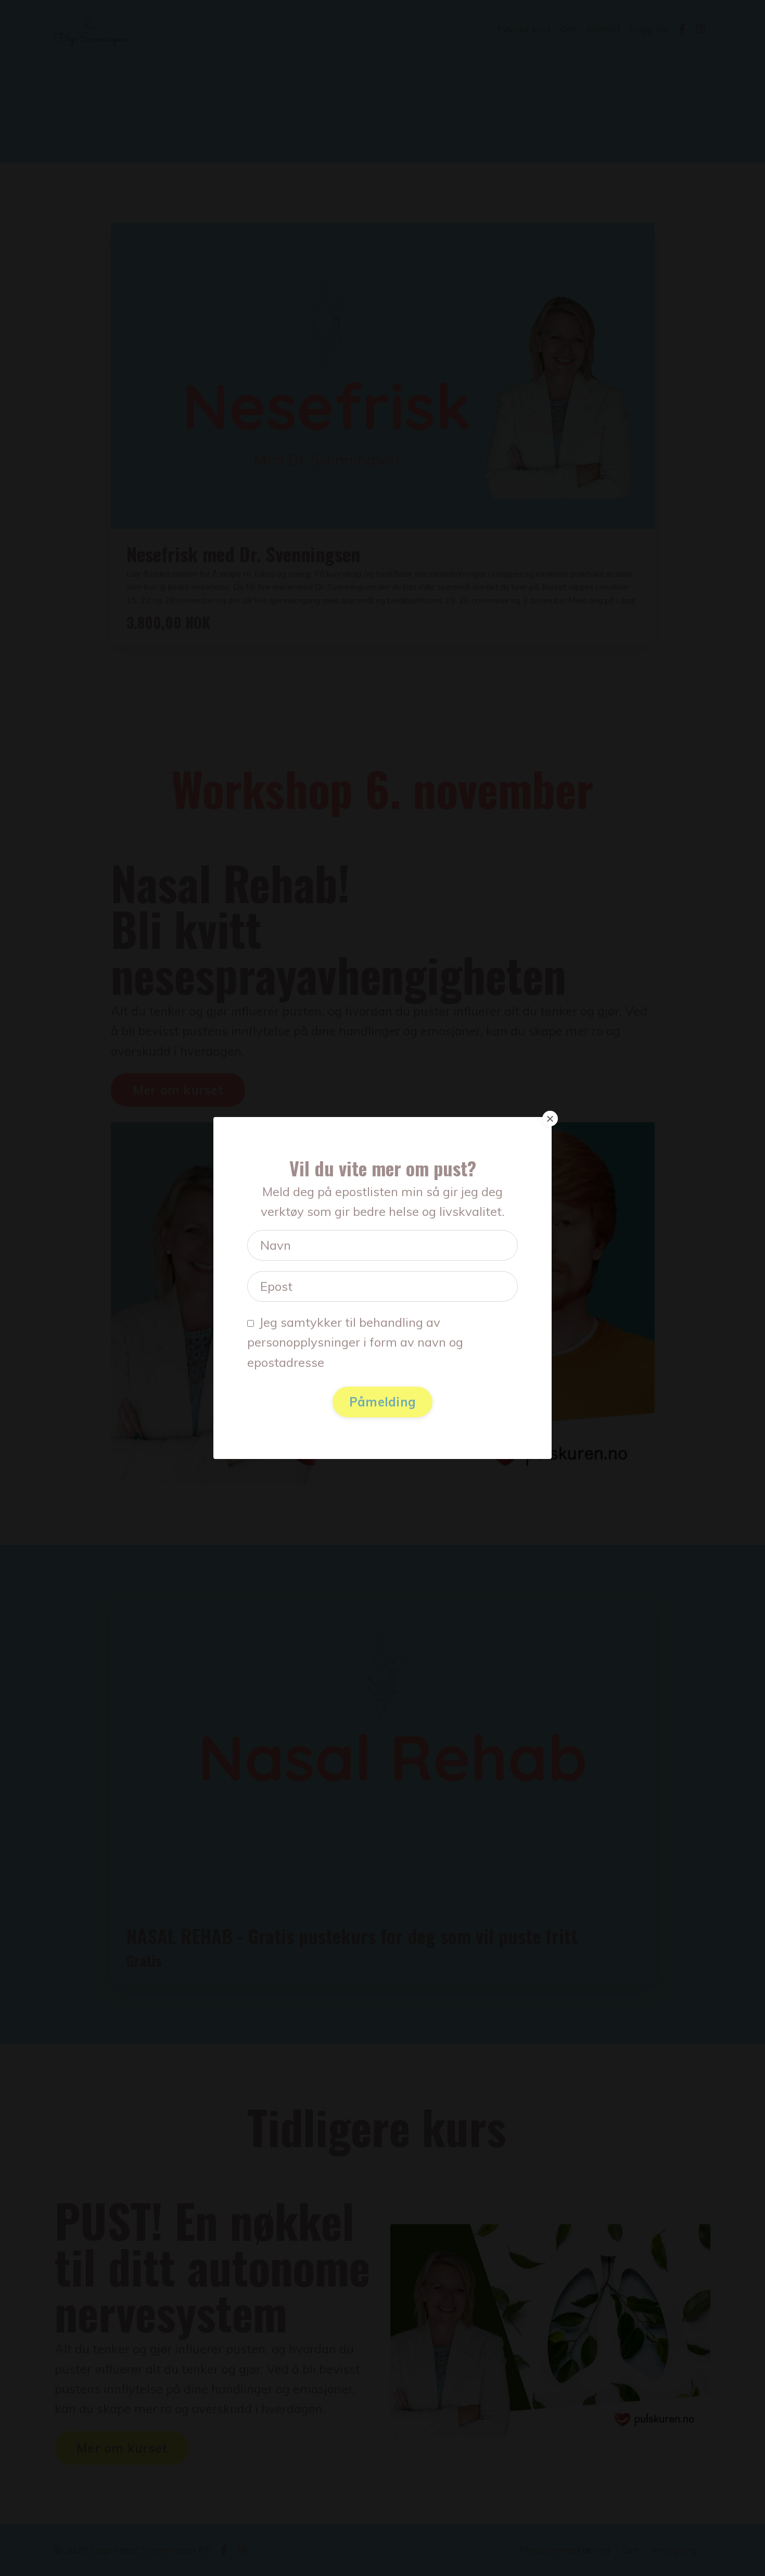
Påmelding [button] (382, 1402)
